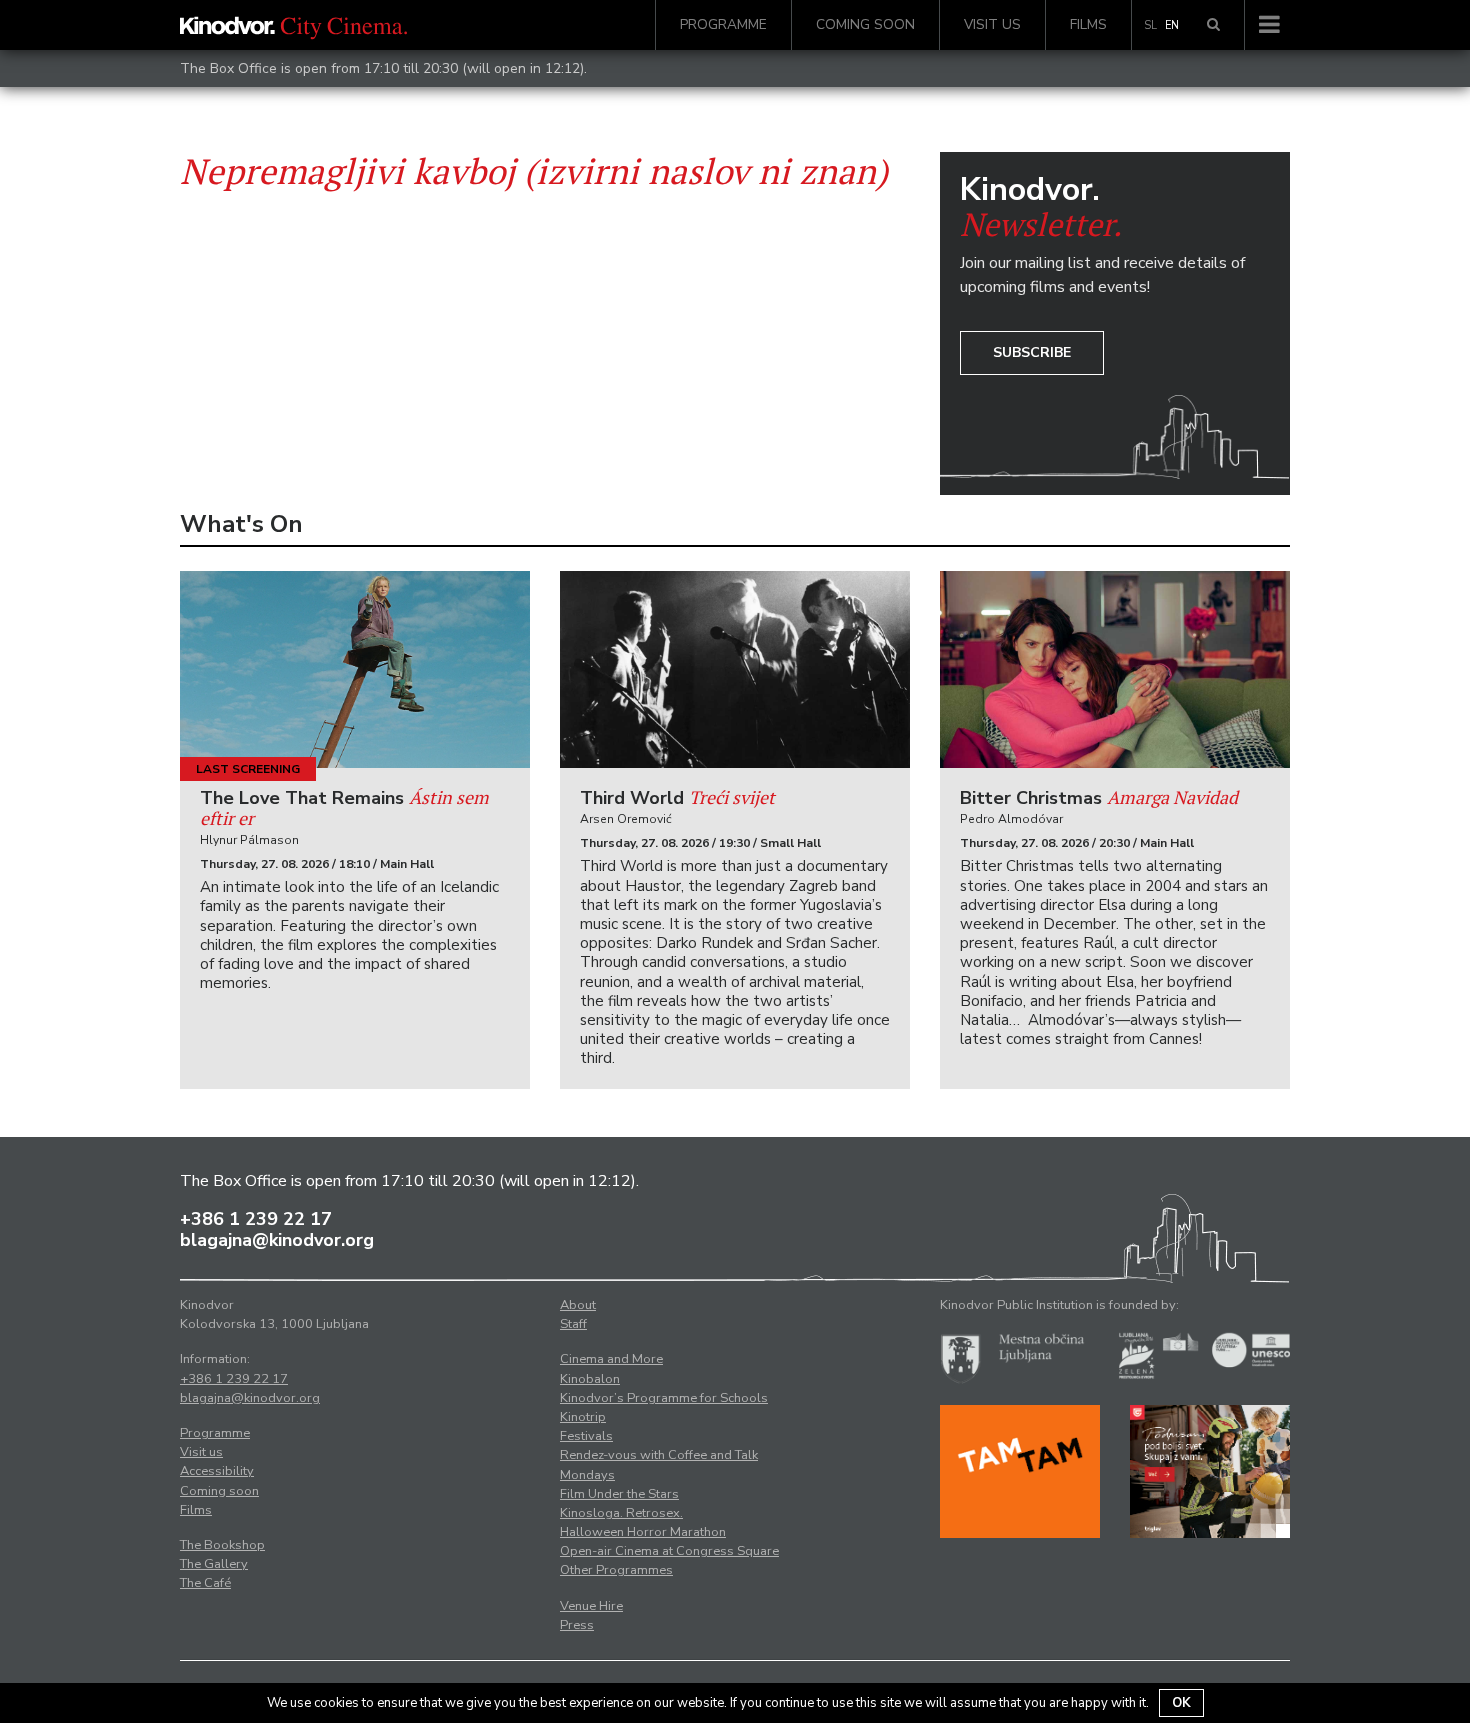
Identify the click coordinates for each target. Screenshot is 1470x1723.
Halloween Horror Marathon (643, 1532)
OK (1181, 1703)
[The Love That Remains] (355, 669)
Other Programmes (616, 1570)
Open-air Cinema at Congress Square (669, 1551)
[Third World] (735, 669)
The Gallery (214, 1564)
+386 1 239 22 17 (256, 1219)
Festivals (586, 1436)
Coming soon (865, 24)
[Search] (1213, 25)
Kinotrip (583, 1417)
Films (1088, 24)
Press (577, 1625)
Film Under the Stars (619, 1494)
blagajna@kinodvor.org (277, 1240)
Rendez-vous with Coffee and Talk (659, 1455)
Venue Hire (591, 1606)
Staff (573, 1324)
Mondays (587, 1475)
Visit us (992, 24)
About (578, 1305)
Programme (723, 24)
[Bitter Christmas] (1115, 669)
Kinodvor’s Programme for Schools (664, 1398)
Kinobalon (590, 1379)
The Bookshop (222, 1545)
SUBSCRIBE (1032, 352)
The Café (205, 1583)
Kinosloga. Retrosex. (621, 1513)
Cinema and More (611, 1359)
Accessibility (217, 1471)
